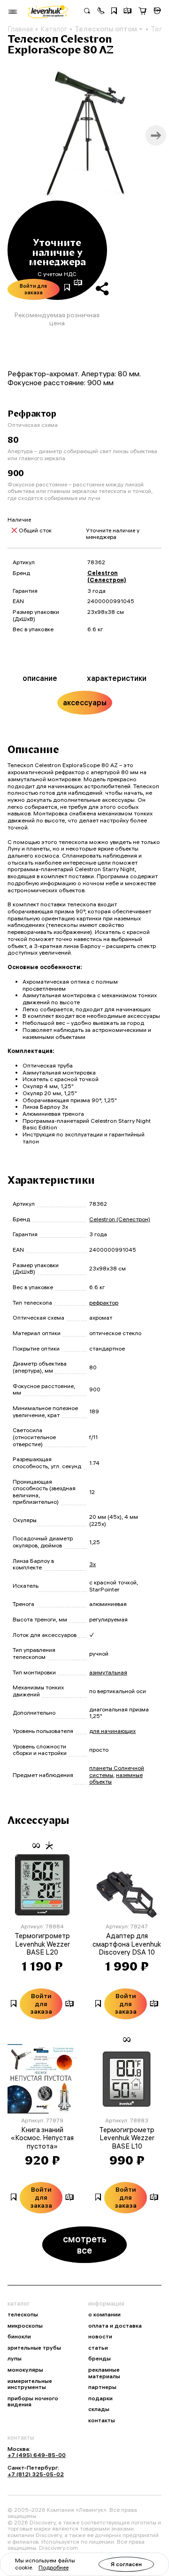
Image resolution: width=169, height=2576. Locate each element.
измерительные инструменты (30, 2384)
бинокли (19, 2337)
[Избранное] (114, 12)
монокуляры (25, 2370)
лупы (15, 2359)
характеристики (117, 678)
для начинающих (112, 1731)
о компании (104, 2315)
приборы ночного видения (33, 2401)
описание (40, 678)
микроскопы (25, 2326)
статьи (98, 2348)
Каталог (54, 29)
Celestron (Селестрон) (107, 576)
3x (92, 1564)
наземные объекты (116, 1778)
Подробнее (54, 2567)
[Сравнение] (128, 12)
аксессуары (85, 702)
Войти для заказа (33, 289)
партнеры (102, 2387)
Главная (20, 29)
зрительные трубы (34, 2348)
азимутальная (108, 1672)
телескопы (23, 2315)
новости (100, 2337)
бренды (100, 2359)
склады (99, 2409)
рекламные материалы (104, 2373)
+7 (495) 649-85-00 (37, 2455)
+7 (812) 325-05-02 (36, 2474)
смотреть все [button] (85, 2244)
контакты (102, 2420)
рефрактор (104, 1303)
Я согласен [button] (126, 2564)
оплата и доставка (115, 2326)
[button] (101, 12)
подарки (100, 2398)
